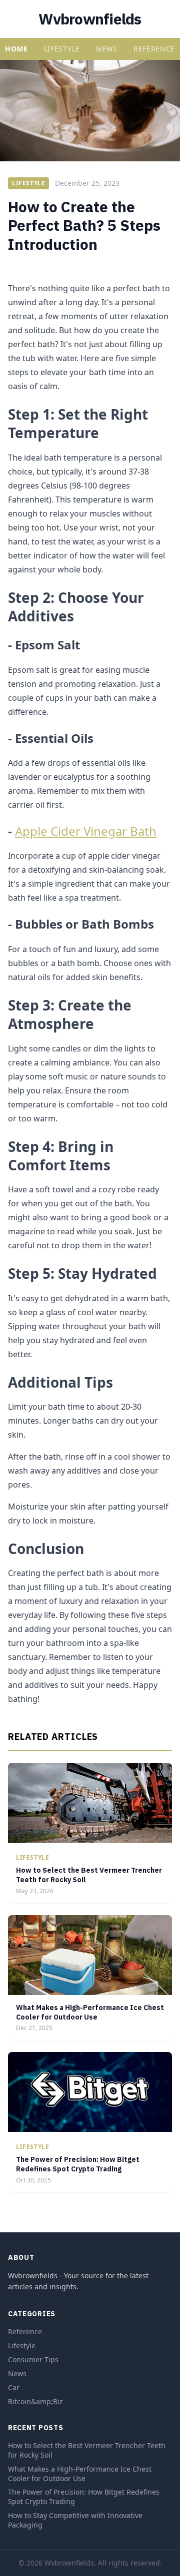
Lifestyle (62, 49)
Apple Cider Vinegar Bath (86, 831)
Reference (154, 49)
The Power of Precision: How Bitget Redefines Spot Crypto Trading (78, 2164)
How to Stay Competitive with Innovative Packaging (75, 2520)
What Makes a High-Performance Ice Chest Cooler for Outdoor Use (90, 2012)
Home (16, 49)
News (107, 49)
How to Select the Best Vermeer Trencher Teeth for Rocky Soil (87, 2450)
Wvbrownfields (90, 19)
